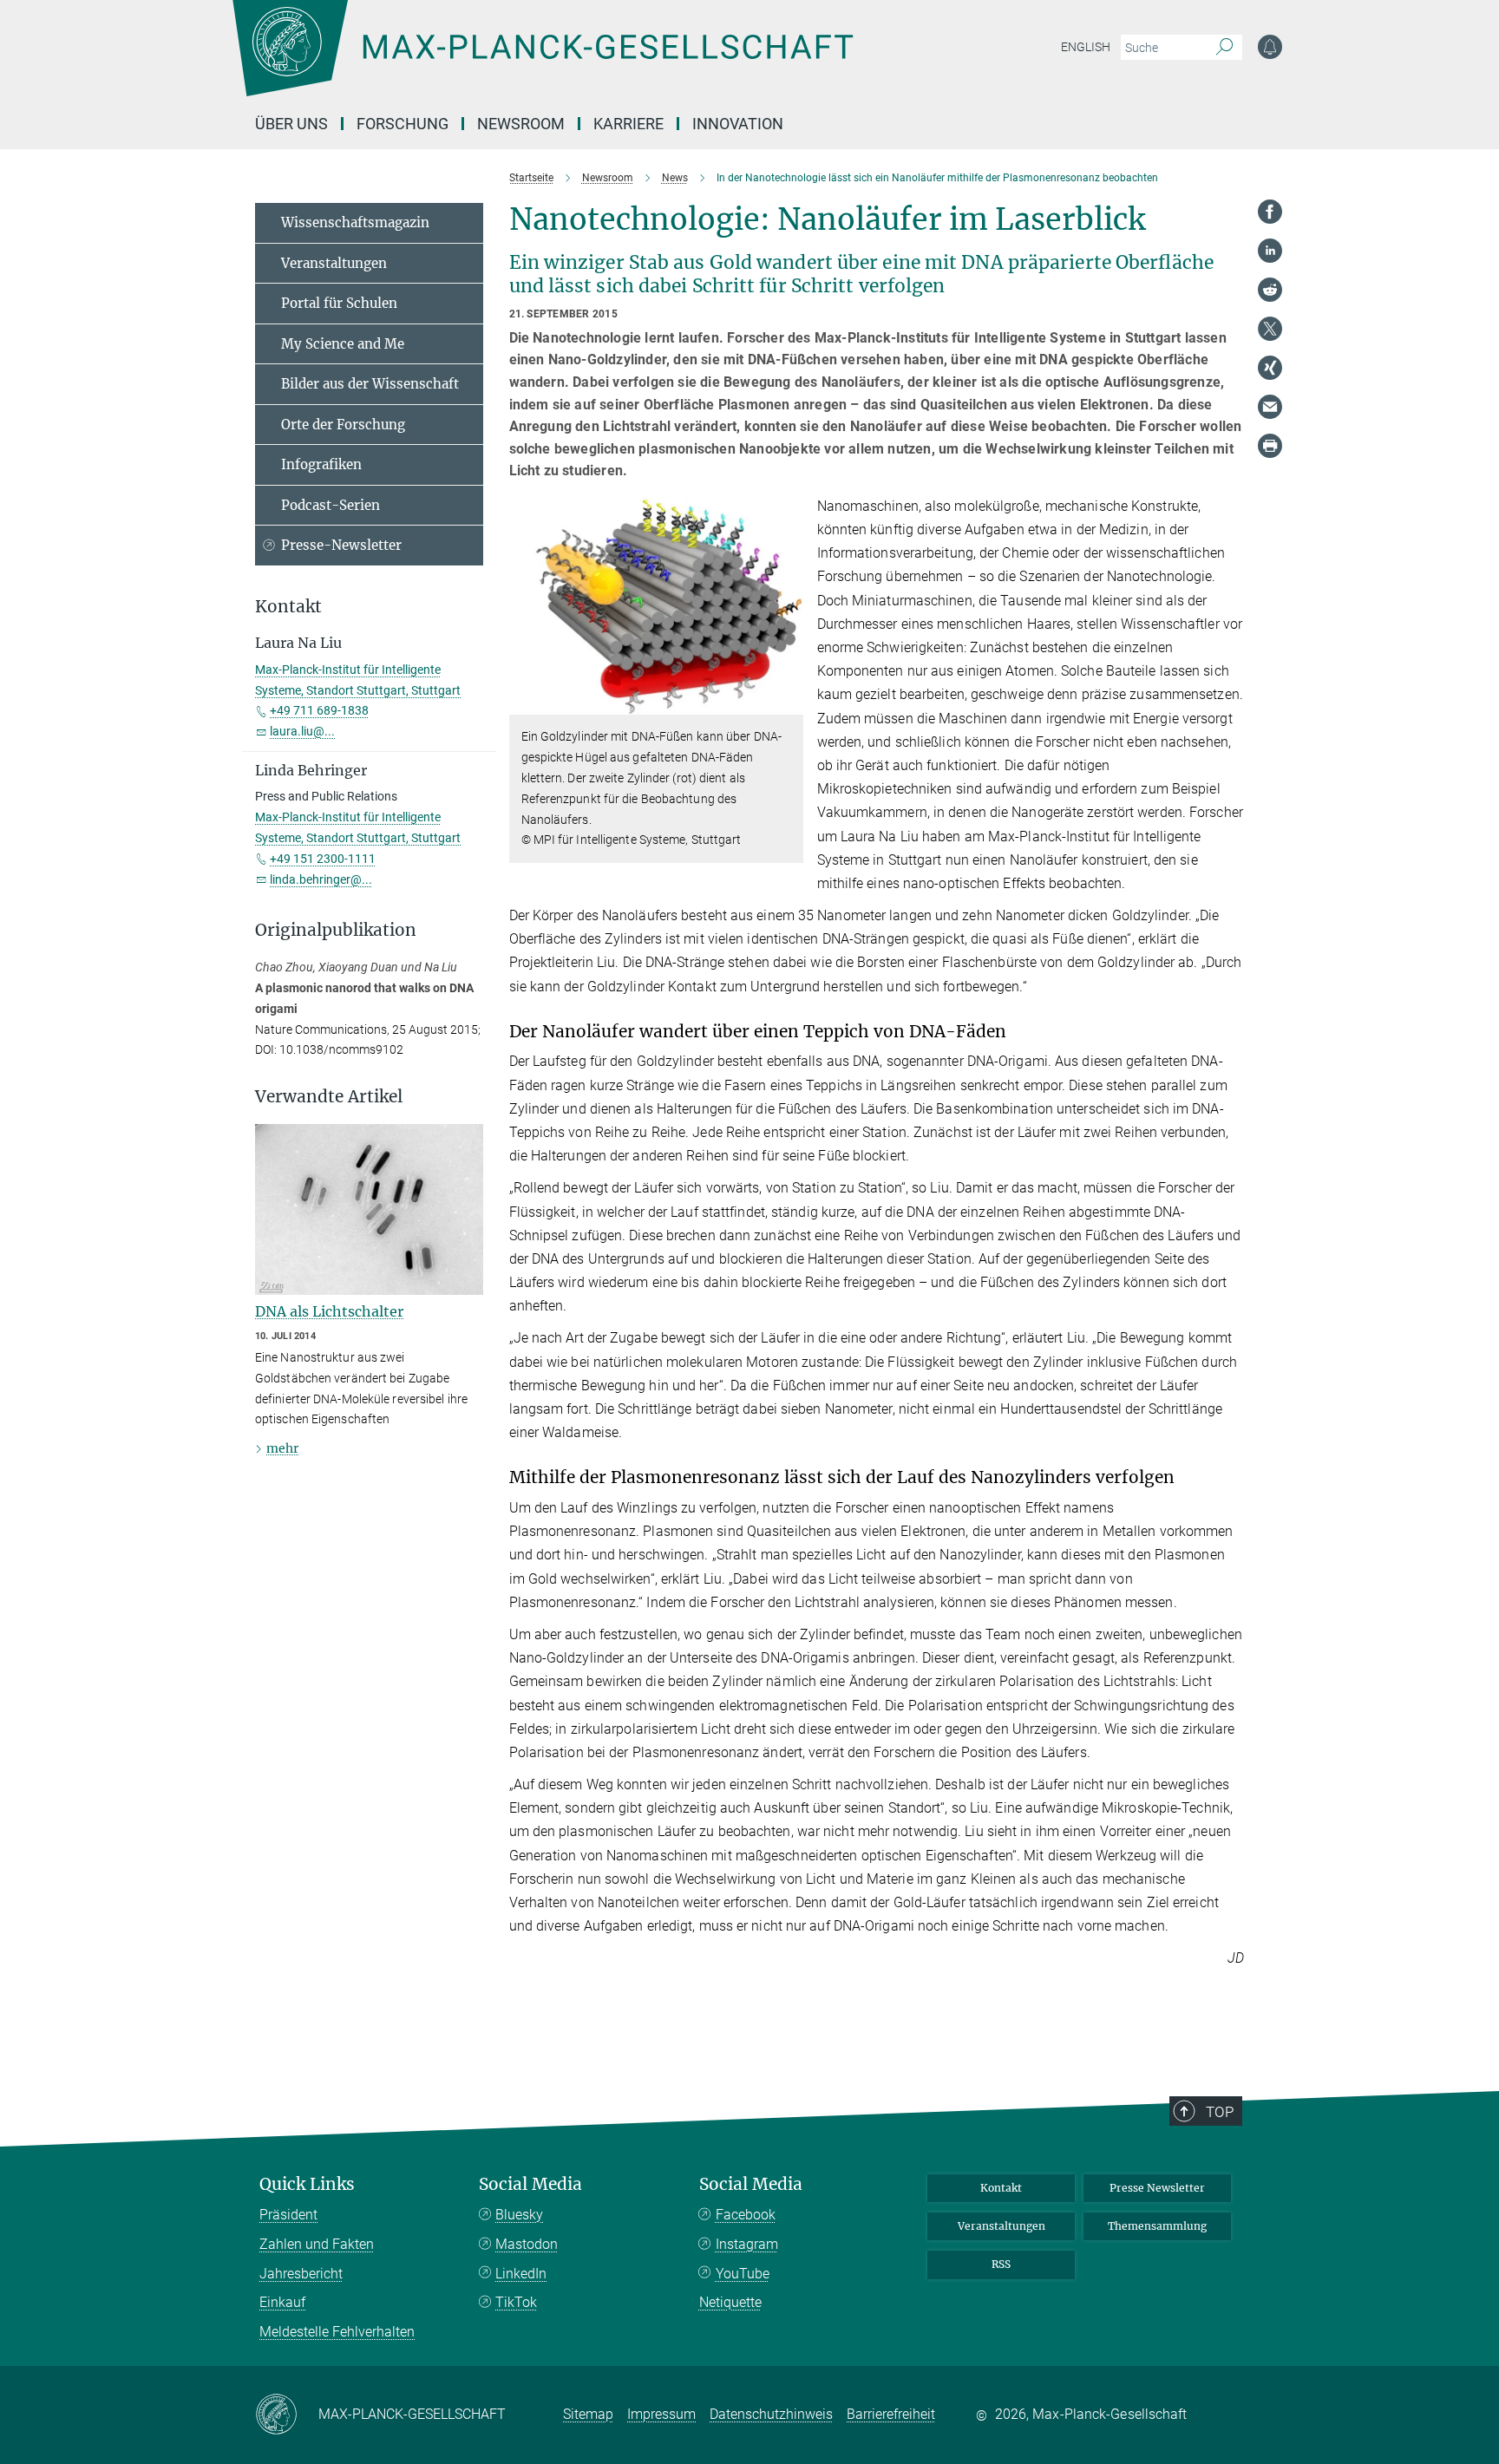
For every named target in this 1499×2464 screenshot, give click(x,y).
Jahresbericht (301, 2274)
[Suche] (1224, 48)
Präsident (288, 2215)
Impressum (661, 2414)
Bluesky (519, 2215)
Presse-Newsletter (341, 545)
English (1086, 47)
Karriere (628, 124)
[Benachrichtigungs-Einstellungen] (1270, 47)
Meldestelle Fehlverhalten (337, 2332)
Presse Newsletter (1157, 2188)
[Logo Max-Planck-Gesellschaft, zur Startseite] (542, 61)
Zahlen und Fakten (317, 2244)
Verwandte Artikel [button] (329, 1097)
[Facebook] (1270, 212)
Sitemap (588, 2414)
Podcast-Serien (331, 505)
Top (1220, 2112)
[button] (788, 702)
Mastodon (527, 2244)
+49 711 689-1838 (319, 710)
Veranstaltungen (334, 263)
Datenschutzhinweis (771, 2414)
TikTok (516, 2302)
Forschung (403, 124)
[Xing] (1270, 368)
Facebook (746, 2215)
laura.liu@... (302, 731)
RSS (1001, 2264)
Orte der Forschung (343, 425)
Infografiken (321, 464)
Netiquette (730, 2302)
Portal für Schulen (339, 303)
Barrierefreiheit (891, 2414)
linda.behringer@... (321, 879)
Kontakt (1001, 2188)
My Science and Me (343, 344)
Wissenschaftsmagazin (355, 222)
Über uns (291, 124)
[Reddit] (1270, 290)
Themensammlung (1157, 2226)
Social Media (530, 2184)
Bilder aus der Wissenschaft (370, 384)
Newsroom (521, 124)
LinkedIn (521, 2274)
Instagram (747, 2244)
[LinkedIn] (1270, 251)
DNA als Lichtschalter (329, 1311)
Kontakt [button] (288, 607)
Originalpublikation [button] (336, 930)
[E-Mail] (1270, 407)
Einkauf (282, 2302)
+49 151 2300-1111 (323, 859)
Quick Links (307, 2184)
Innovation (738, 124)
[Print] (1270, 446)
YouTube (743, 2274)
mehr (282, 1448)
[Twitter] (1270, 329)
